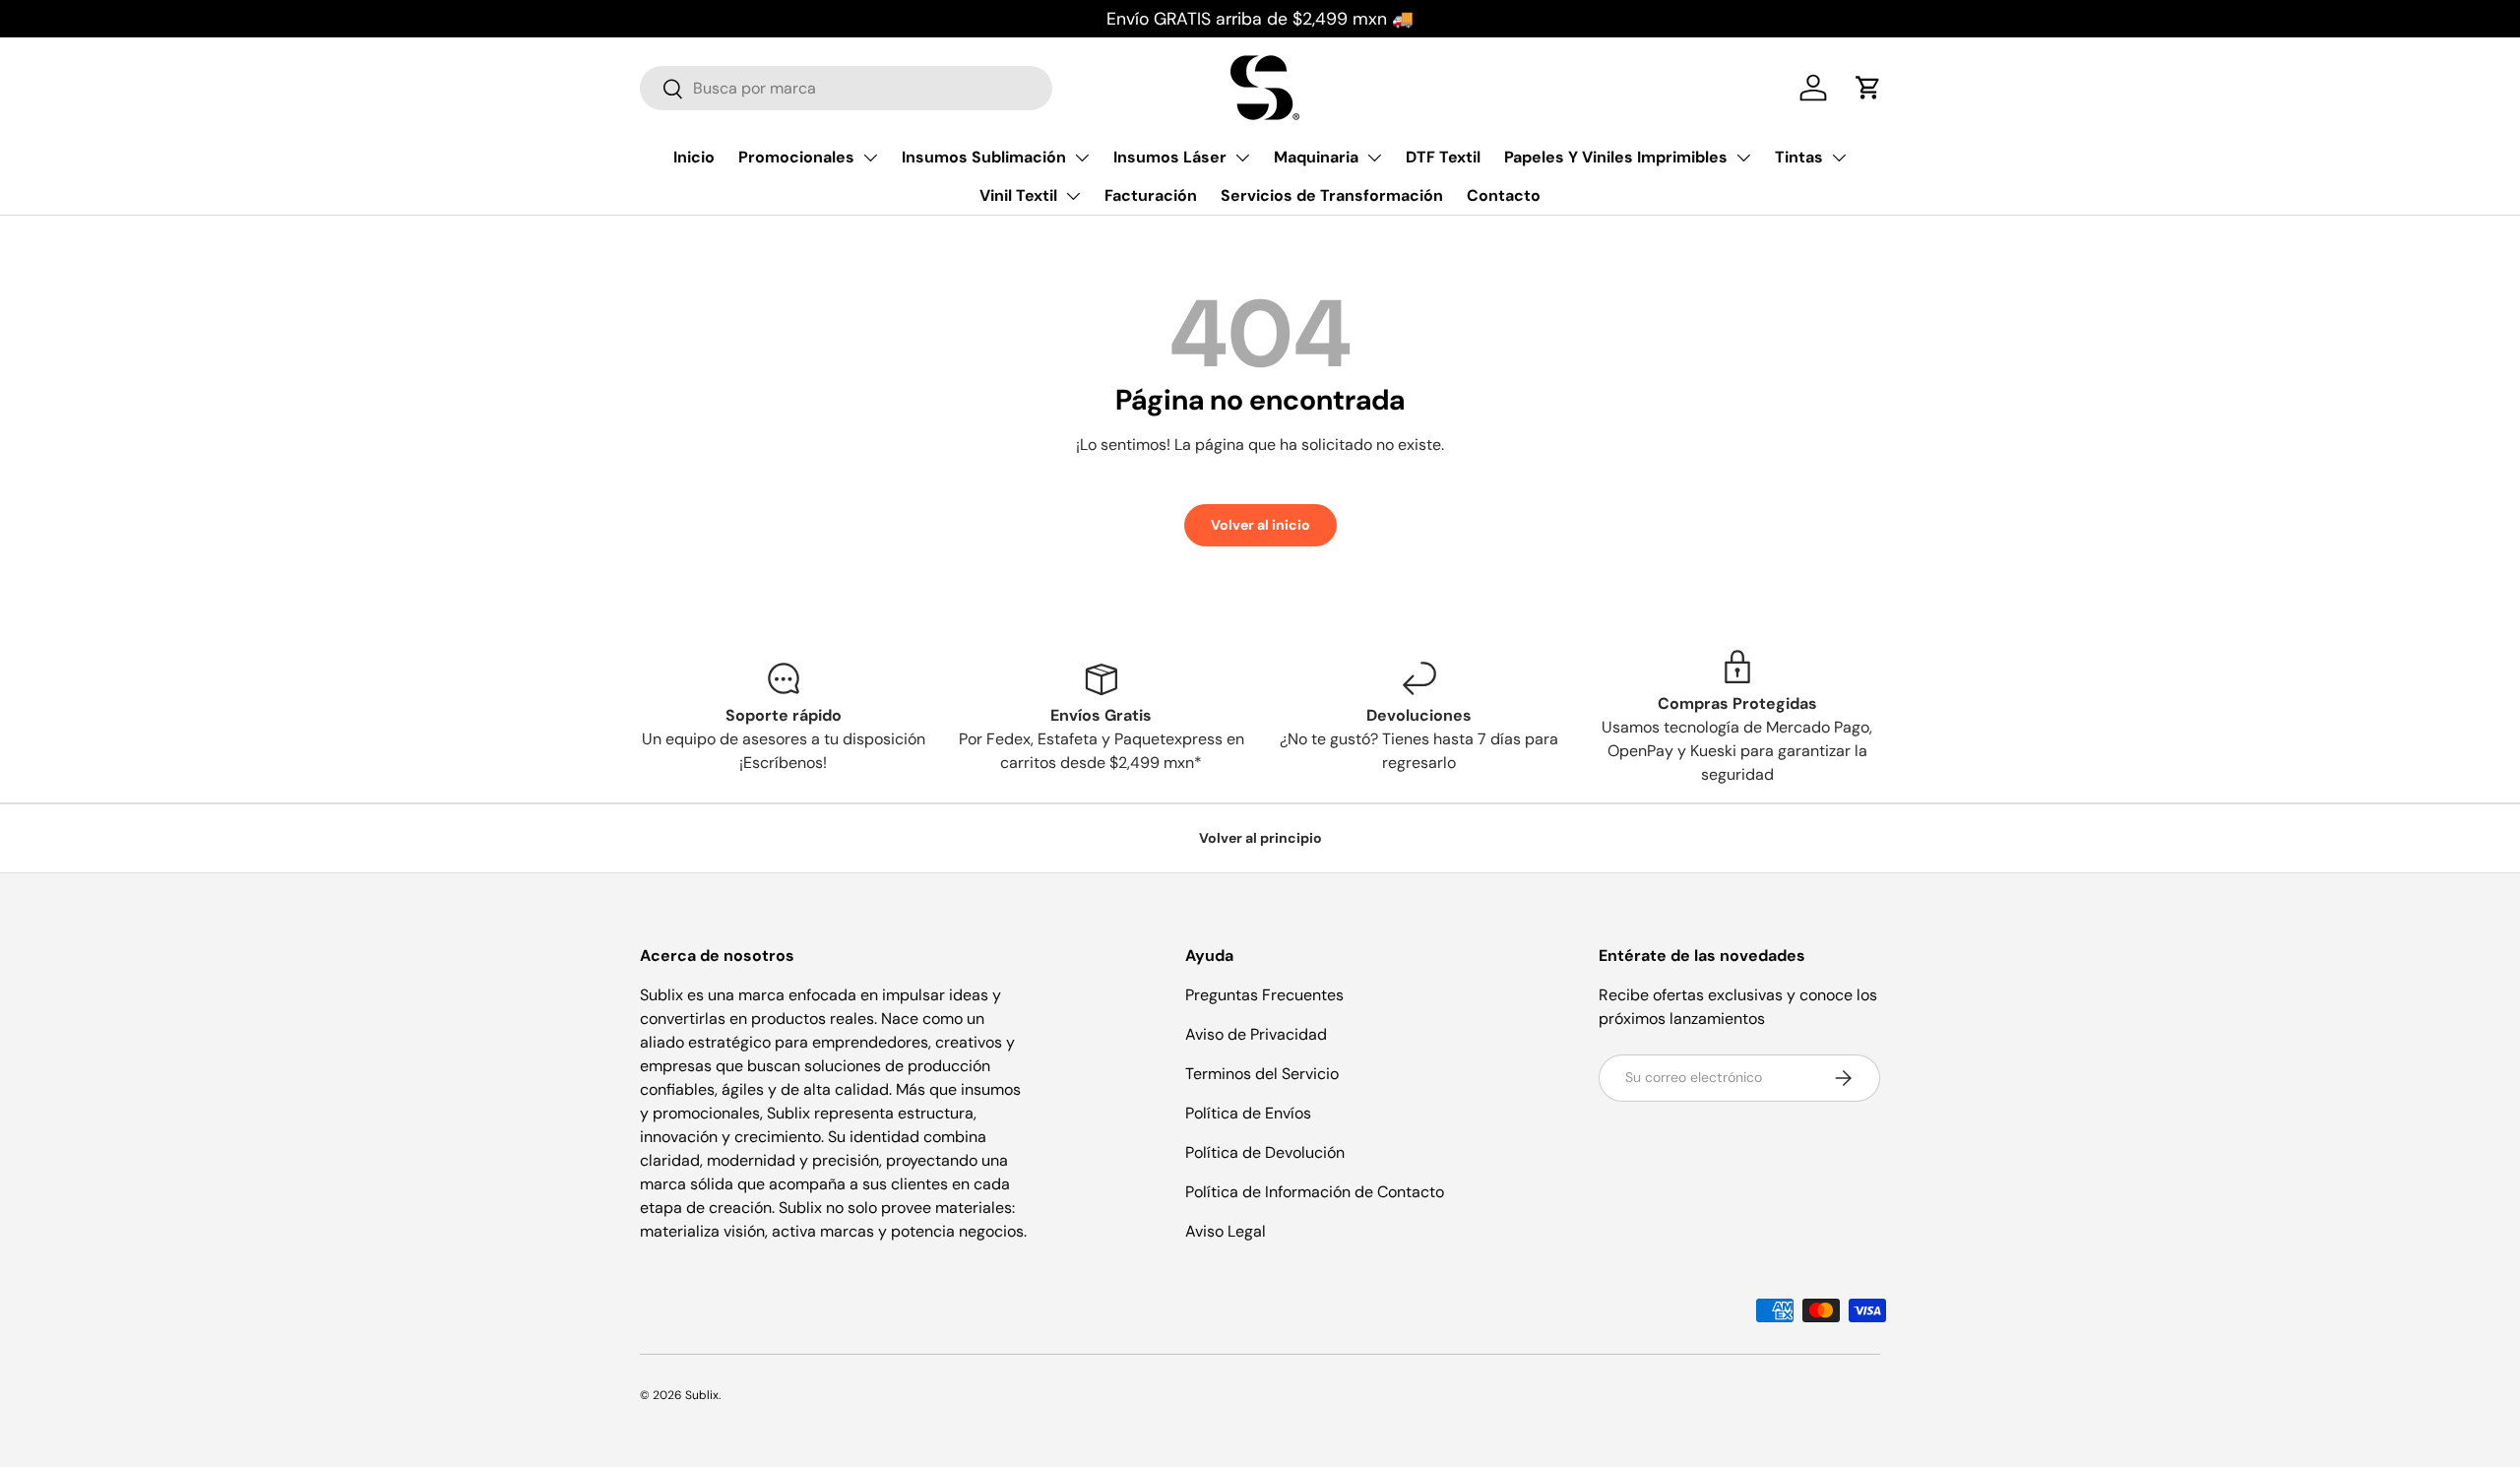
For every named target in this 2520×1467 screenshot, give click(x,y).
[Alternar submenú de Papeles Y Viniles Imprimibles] (1743, 158)
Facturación (1151, 196)
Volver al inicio (1260, 525)
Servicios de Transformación (1332, 196)
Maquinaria (1316, 157)
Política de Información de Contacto (1315, 1192)
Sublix (702, 1395)
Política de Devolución (1265, 1152)
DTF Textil (1443, 157)
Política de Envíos (1248, 1113)
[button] (1868, 88)
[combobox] (846, 88)
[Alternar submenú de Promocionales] (870, 158)
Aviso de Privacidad (1256, 1034)
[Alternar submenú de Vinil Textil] (1073, 196)
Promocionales (796, 157)
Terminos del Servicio (1262, 1074)
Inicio (694, 157)
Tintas (1799, 157)
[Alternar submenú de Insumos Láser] (1242, 158)
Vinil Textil (1018, 196)
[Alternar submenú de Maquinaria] (1374, 158)
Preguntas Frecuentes (1264, 995)
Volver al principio (1260, 838)
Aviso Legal (1226, 1231)
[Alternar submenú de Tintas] (1839, 158)
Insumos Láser (1170, 157)
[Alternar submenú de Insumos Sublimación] (1082, 158)
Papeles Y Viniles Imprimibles (1616, 157)
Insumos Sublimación (984, 157)
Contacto (1504, 196)
